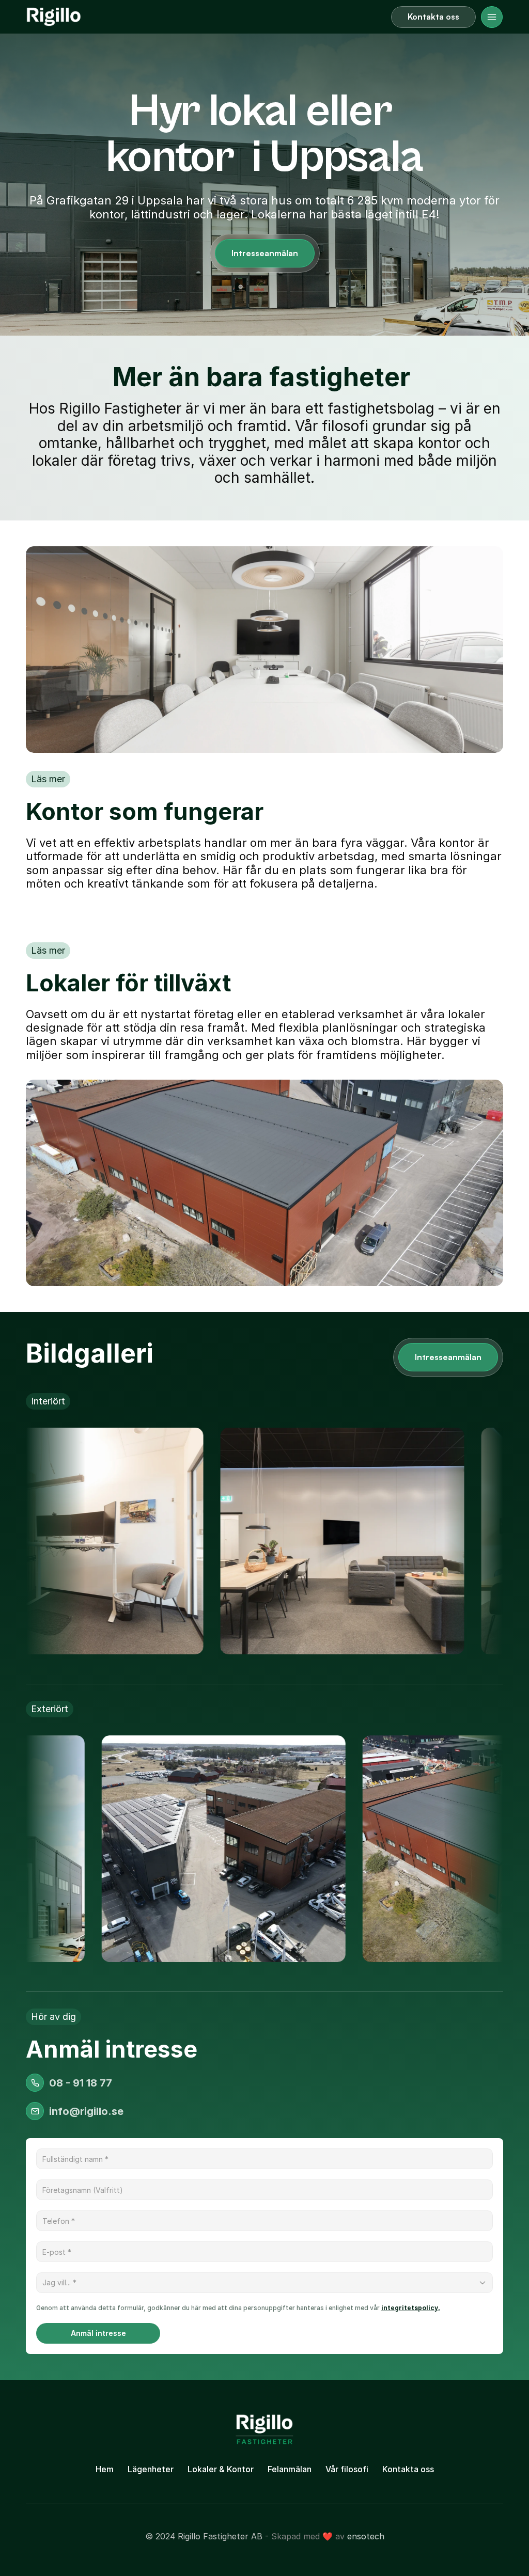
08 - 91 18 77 (81, 2083)
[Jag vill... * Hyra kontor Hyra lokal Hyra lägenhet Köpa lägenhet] (264, 2283)
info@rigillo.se (86, 2111)
